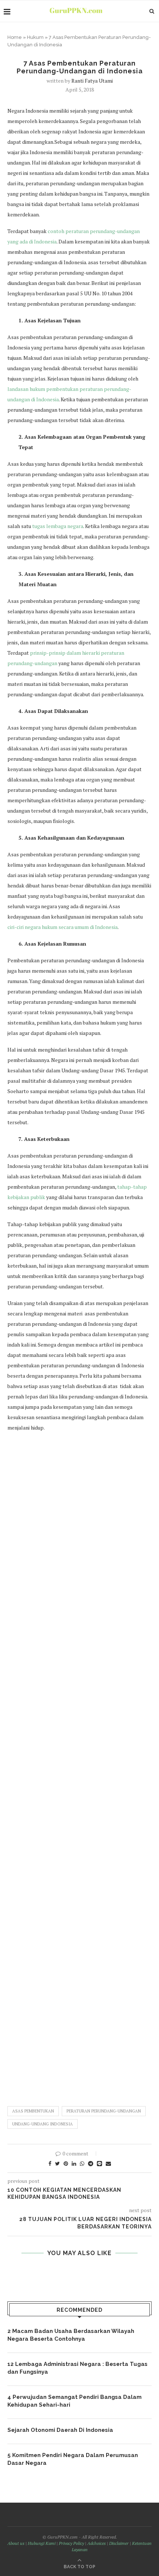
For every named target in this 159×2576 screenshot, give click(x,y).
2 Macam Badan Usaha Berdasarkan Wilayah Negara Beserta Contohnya (71, 2335)
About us (16, 2543)
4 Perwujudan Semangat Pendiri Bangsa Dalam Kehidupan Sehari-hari (75, 2401)
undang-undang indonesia (43, 2124)
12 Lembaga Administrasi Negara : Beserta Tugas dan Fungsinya (77, 2368)
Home (15, 37)
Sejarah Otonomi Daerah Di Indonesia (60, 2430)
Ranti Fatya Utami (92, 81)
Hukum (35, 37)
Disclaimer (119, 2543)
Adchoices (97, 2543)
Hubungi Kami (42, 2543)
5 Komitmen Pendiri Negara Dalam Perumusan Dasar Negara (73, 2459)
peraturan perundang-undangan (104, 2111)
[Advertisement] (79, 1765)
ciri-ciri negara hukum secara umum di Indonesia (62, 927)
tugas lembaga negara (58, 526)
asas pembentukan (33, 2111)
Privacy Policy (71, 2543)
